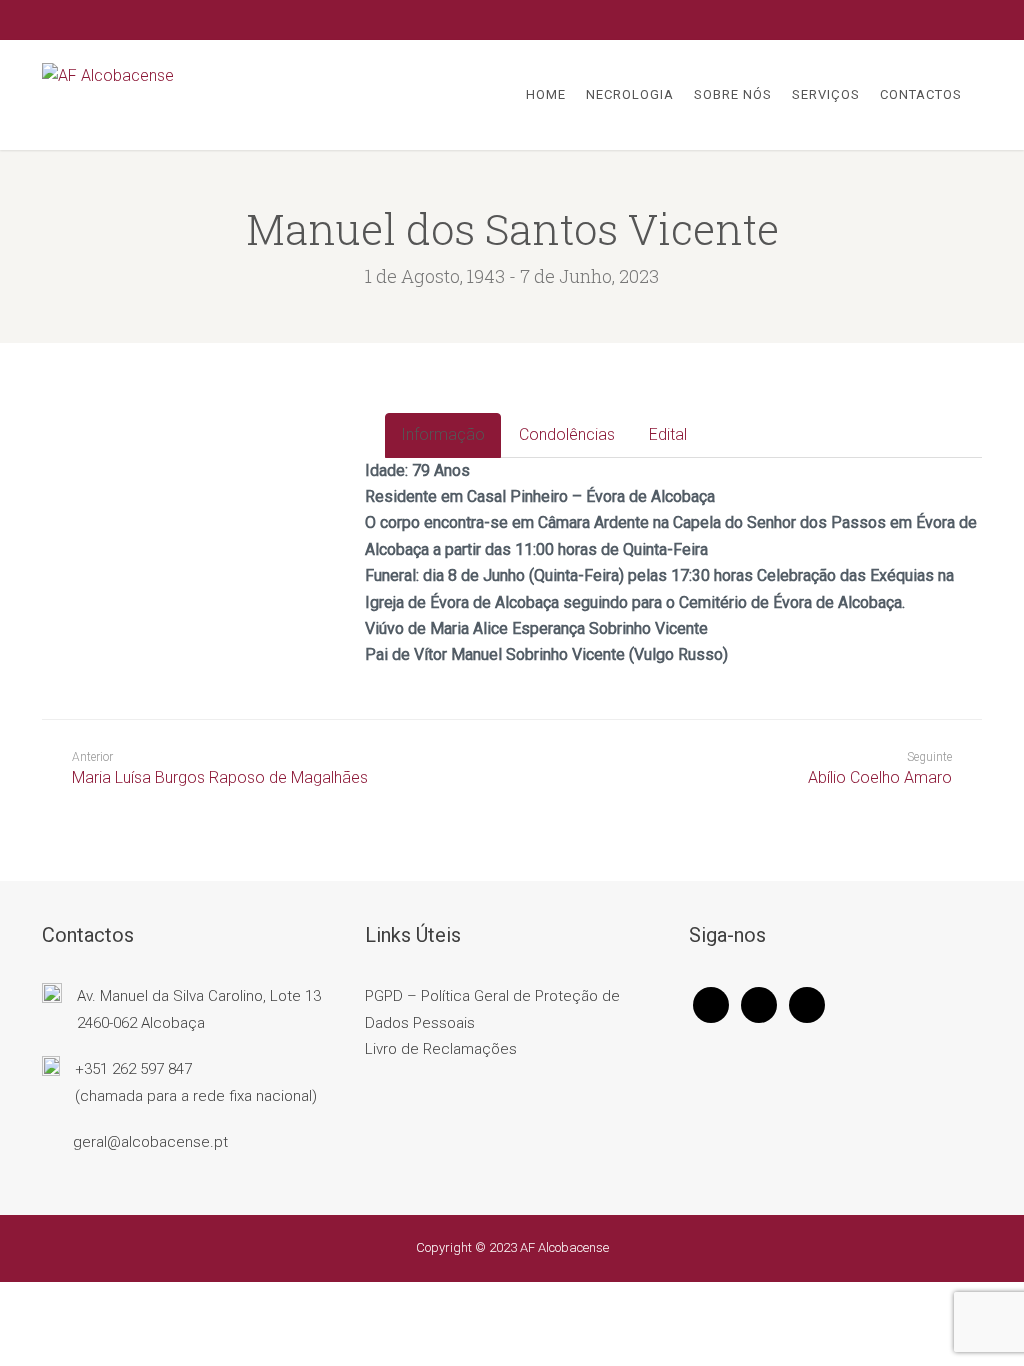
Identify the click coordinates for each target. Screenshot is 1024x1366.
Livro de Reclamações (441, 1049)
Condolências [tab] (567, 434)
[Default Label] (807, 1004)
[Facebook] (711, 1004)
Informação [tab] (443, 434)
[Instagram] (759, 1004)
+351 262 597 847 (133, 1069)
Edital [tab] (668, 434)
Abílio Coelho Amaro (880, 777)
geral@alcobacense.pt (150, 1142)
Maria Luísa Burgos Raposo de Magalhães (220, 768)
